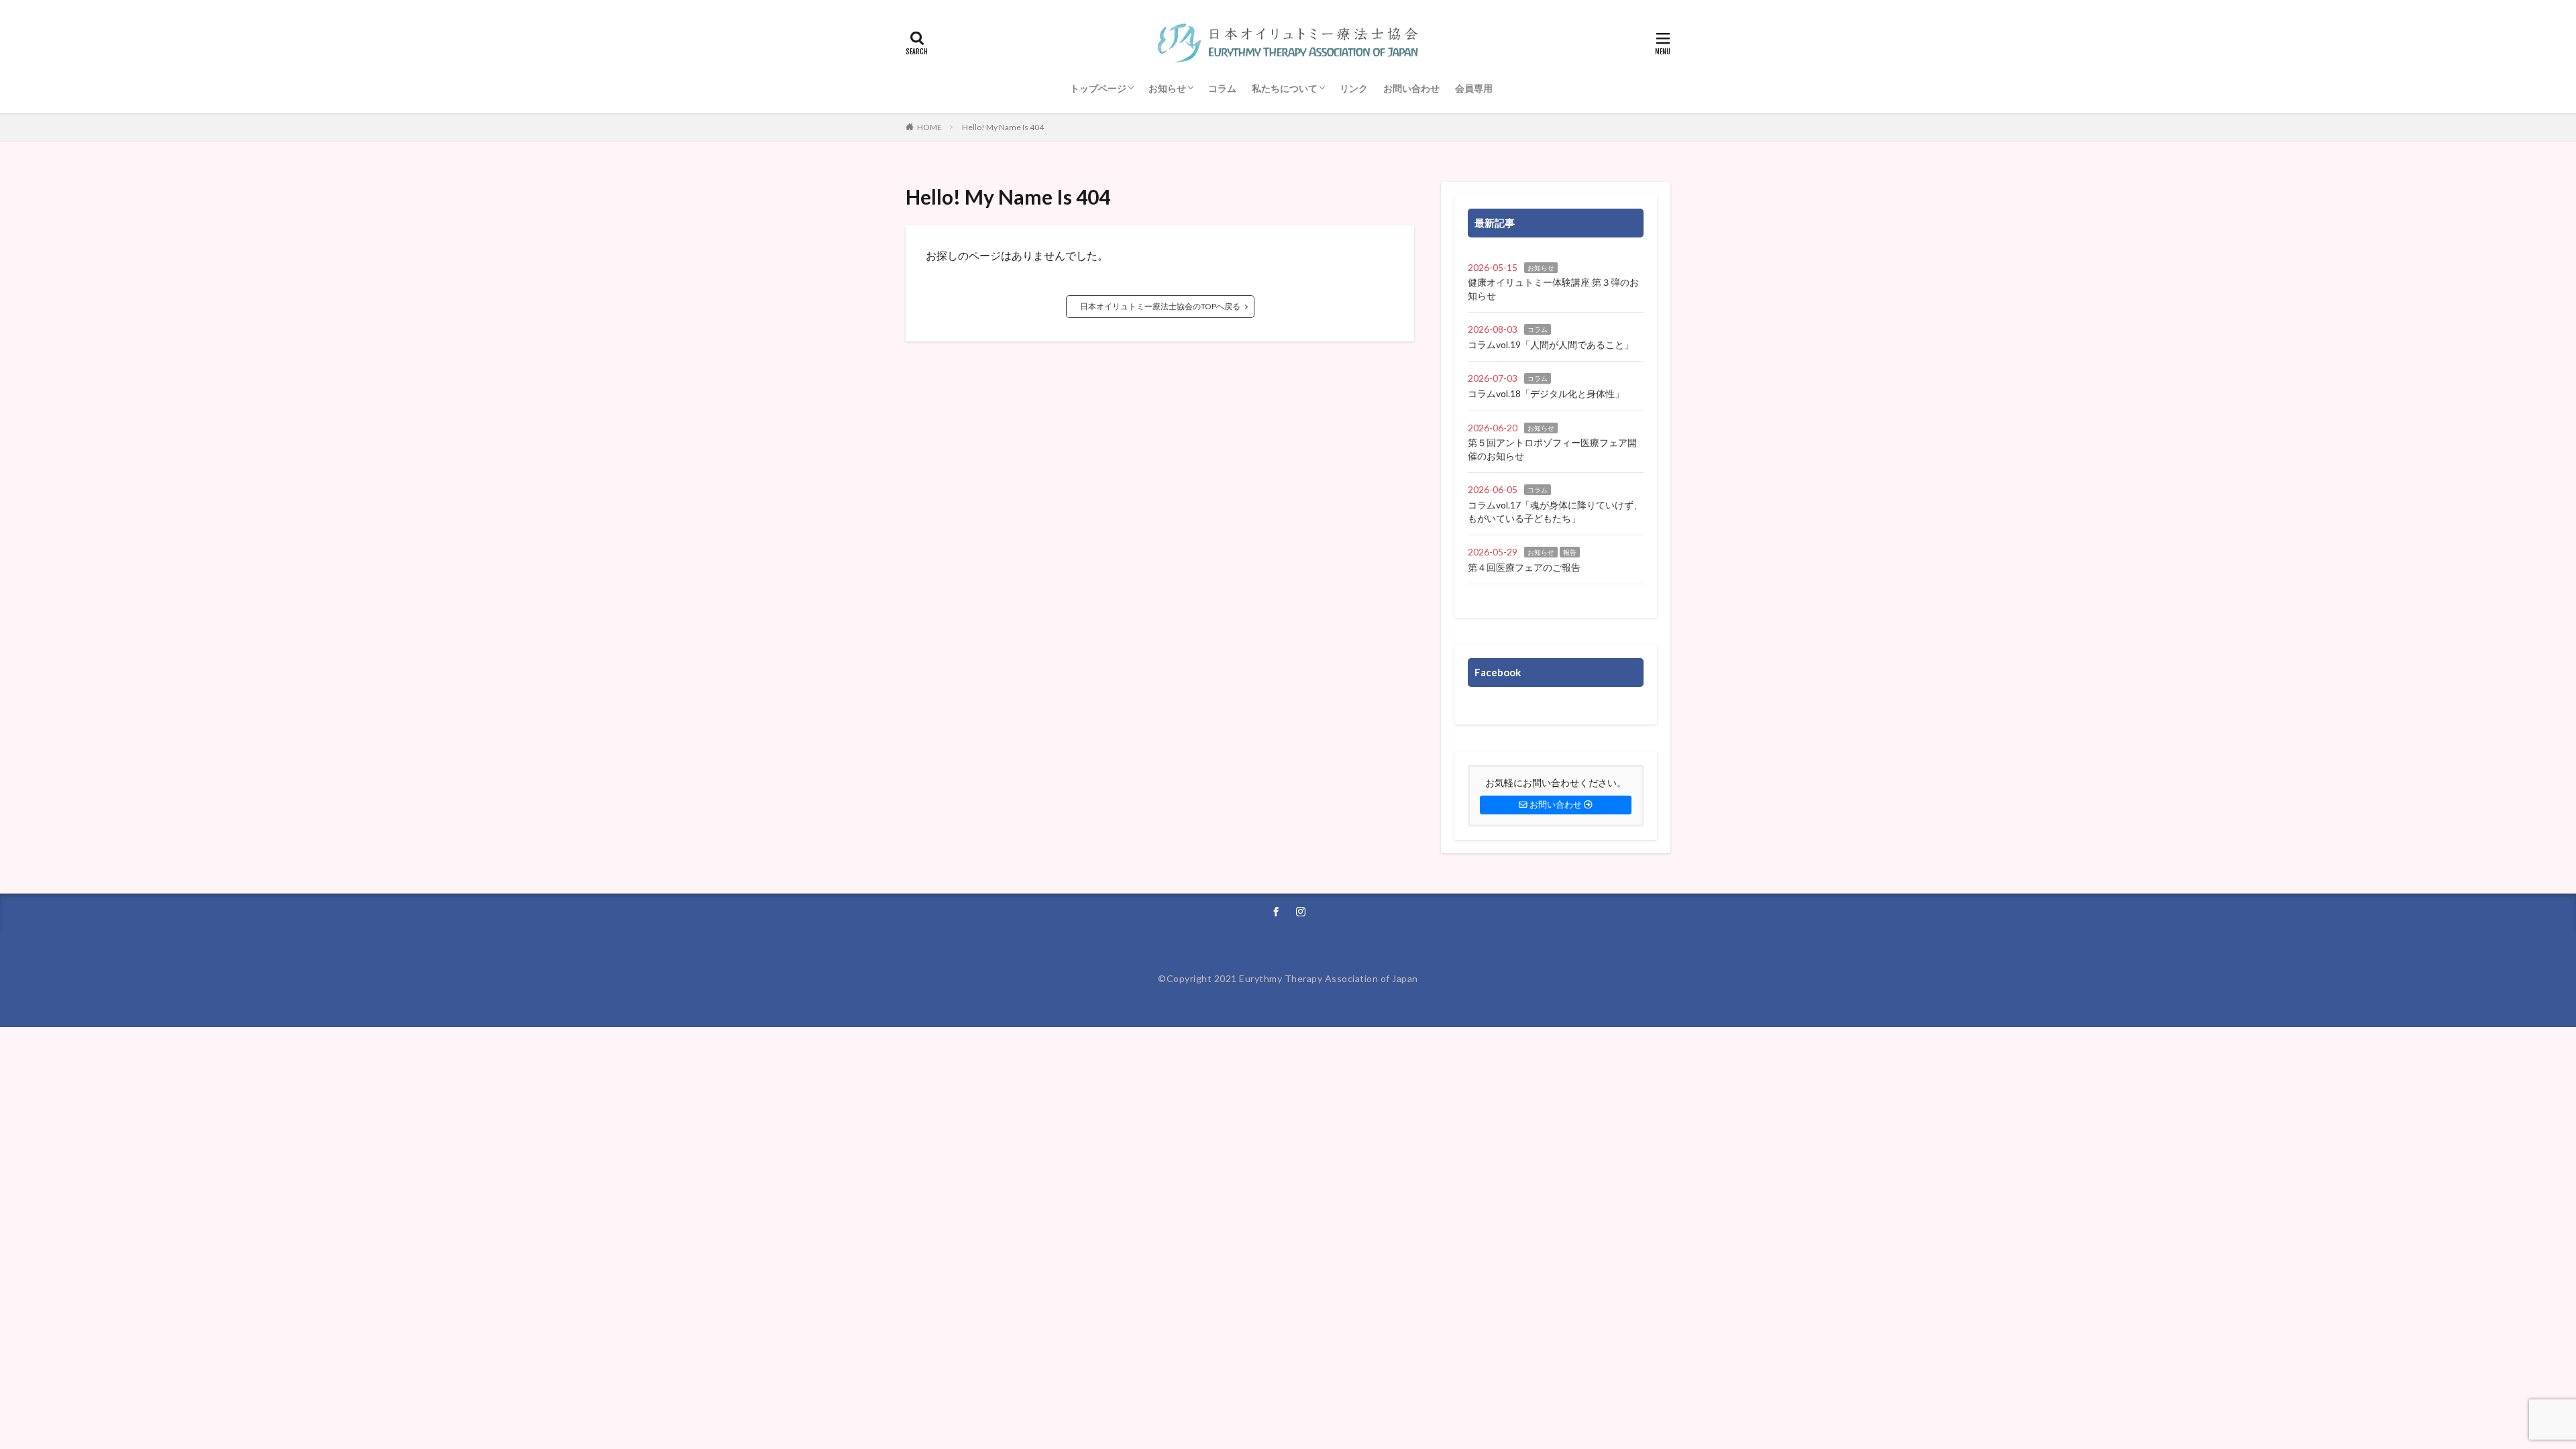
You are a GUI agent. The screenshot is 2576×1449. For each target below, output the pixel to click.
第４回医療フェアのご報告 (1524, 567)
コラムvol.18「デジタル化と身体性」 (1546, 393)
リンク (1354, 88)
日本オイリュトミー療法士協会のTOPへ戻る (1160, 306)
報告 (1570, 552)
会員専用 (1474, 88)
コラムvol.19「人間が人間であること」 (1551, 344)
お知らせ (1167, 88)
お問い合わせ (1411, 88)
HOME (929, 127)
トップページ (1098, 88)
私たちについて (1285, 88)
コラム (1222, 88)
